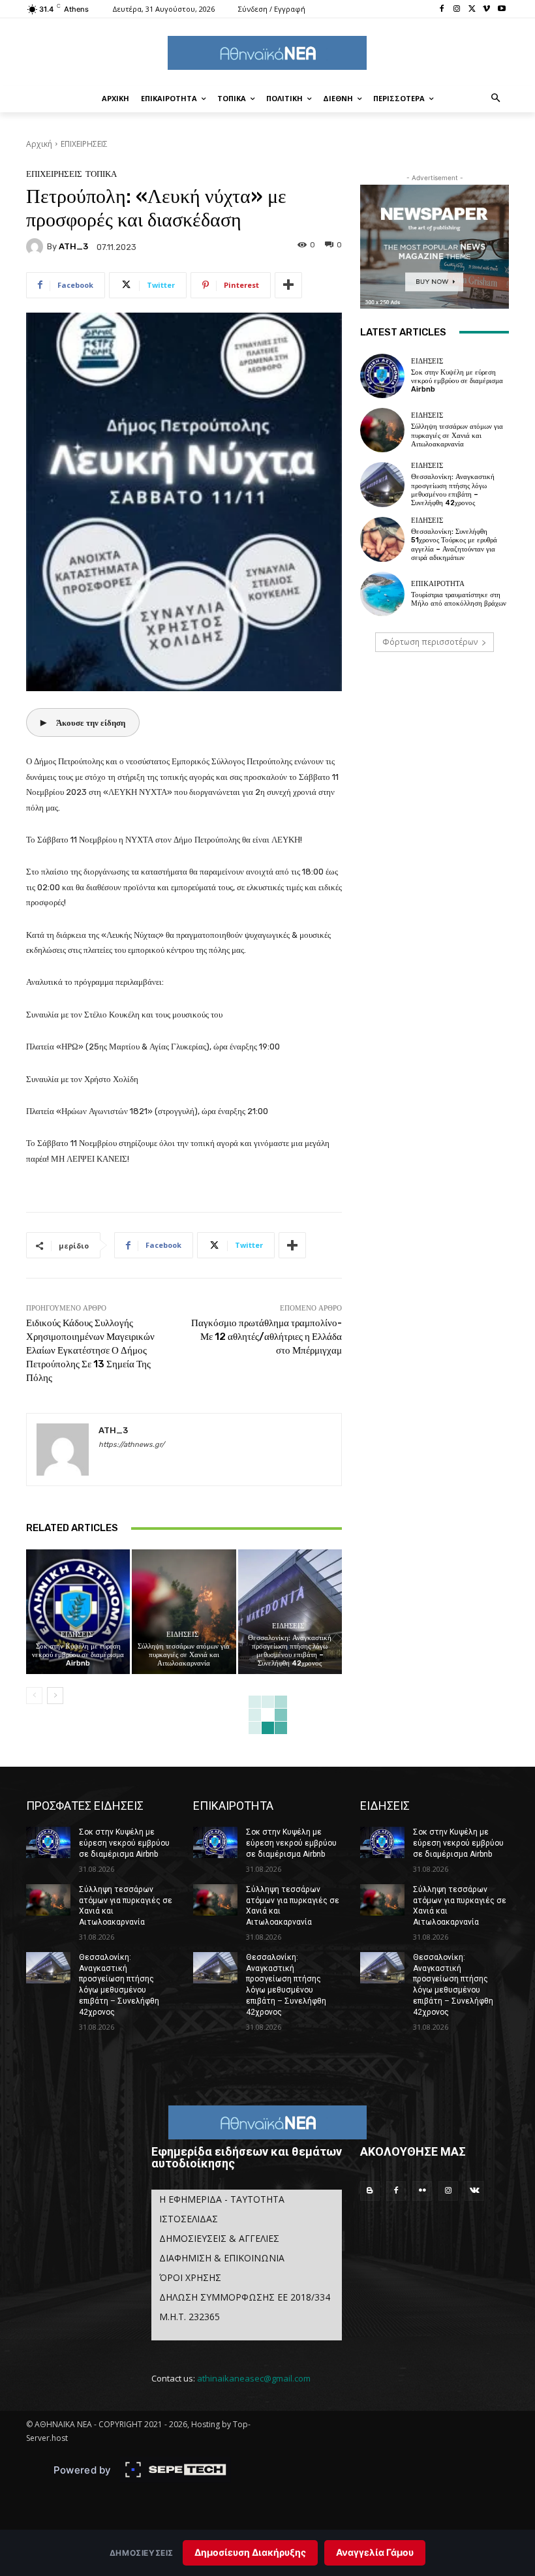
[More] (288, 285)
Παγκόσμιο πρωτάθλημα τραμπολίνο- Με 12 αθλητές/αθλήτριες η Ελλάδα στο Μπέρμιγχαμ (267, 1337)
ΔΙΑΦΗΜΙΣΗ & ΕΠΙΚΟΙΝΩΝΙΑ (222, 2258)
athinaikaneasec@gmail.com (254, 2378)
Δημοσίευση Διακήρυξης (250, 2552)
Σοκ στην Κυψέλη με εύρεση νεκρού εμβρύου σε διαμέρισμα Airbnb (78, 1655)
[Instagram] (457, 9)
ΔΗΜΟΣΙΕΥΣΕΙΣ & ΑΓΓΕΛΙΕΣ (219, 2238)
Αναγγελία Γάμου (375, 2552)
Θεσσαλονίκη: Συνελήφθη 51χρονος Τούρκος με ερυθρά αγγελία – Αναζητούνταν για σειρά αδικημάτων (454, 545)
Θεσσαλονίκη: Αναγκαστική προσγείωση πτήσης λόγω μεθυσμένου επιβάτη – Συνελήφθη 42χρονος (290, 1651)
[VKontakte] (474, 2191)
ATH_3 (73, 246)
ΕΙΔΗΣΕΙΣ (77, 1635)
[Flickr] (422, 2191)
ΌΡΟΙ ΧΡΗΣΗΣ (190, 2277)
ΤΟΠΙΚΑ (101, 174)
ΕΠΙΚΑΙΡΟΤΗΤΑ (438, 584)
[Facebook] (442, 9)
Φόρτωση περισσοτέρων (430, 642)
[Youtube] (501, 9)
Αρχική (39, 144)
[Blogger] (370, 2191)
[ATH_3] (37, 247)
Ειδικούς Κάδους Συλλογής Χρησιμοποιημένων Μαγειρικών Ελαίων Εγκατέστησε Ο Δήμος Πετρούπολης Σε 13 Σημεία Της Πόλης (90, 1350)
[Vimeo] (486, 9)
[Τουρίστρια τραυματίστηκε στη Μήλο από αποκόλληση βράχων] (382, 594)
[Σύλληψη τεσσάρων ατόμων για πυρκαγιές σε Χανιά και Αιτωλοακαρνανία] (184, 1612)
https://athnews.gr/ (131, 1445)
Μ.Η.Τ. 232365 (190, 2317)
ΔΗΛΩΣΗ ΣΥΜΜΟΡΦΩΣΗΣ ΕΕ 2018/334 (245, 2297)
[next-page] (55, 1696)
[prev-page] (34, 1696)
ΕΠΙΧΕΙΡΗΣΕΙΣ (84, 144)
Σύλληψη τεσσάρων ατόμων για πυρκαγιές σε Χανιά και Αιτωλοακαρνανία (184, 1655)
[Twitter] (472, 9)
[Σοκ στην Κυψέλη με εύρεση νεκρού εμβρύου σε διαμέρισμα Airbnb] (78, 1612)
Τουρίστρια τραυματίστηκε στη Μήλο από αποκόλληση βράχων (459, 599)
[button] (496, 99)
